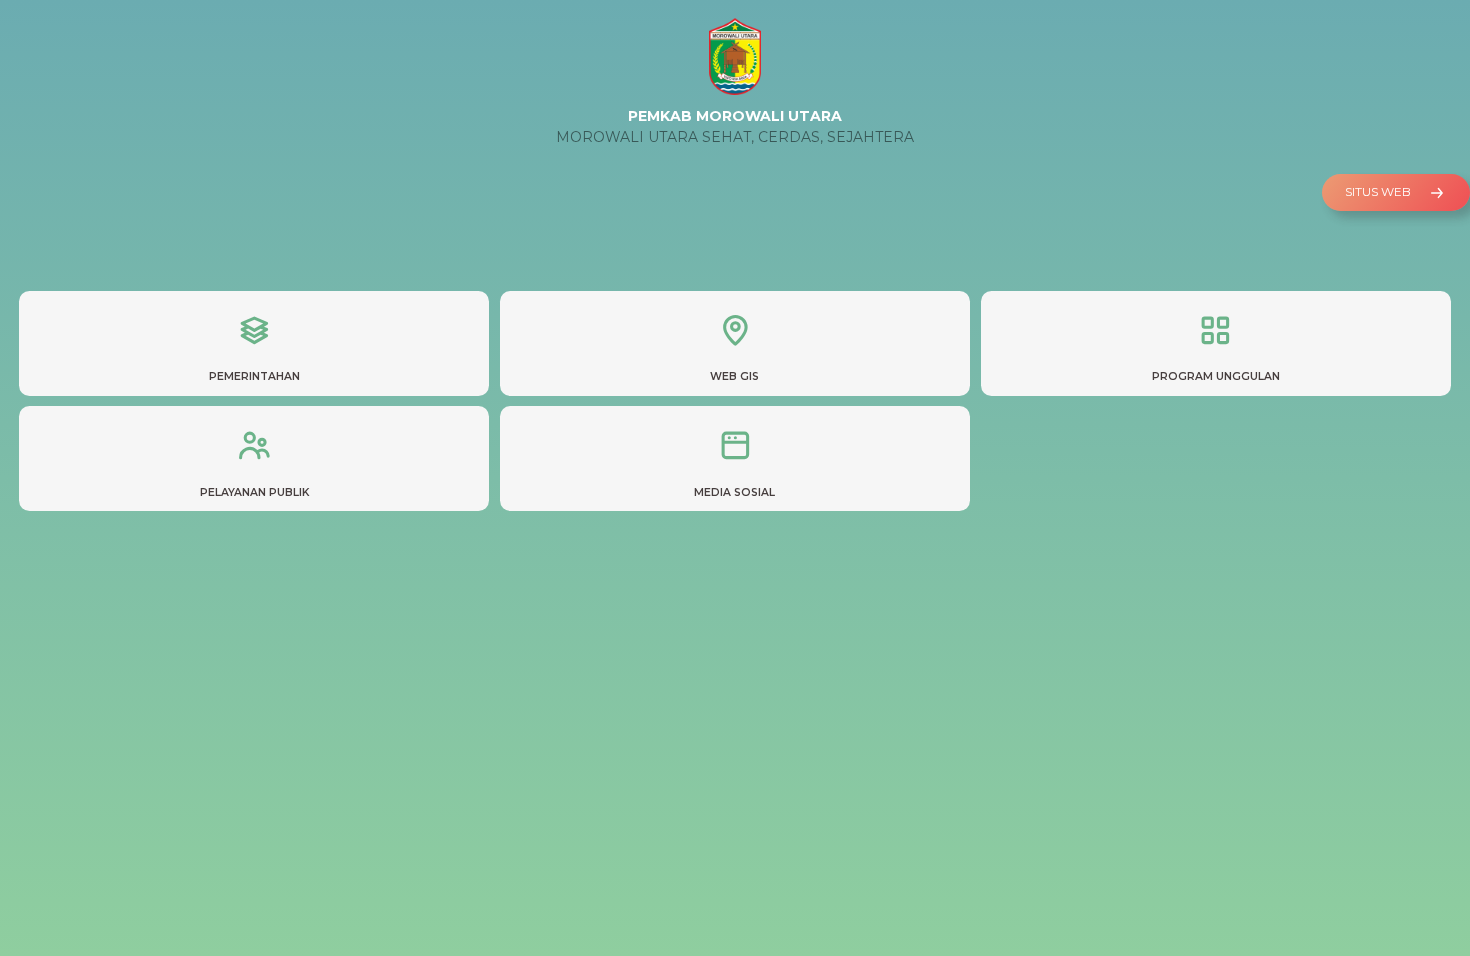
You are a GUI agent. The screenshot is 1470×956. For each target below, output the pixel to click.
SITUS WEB (1379, 191)
